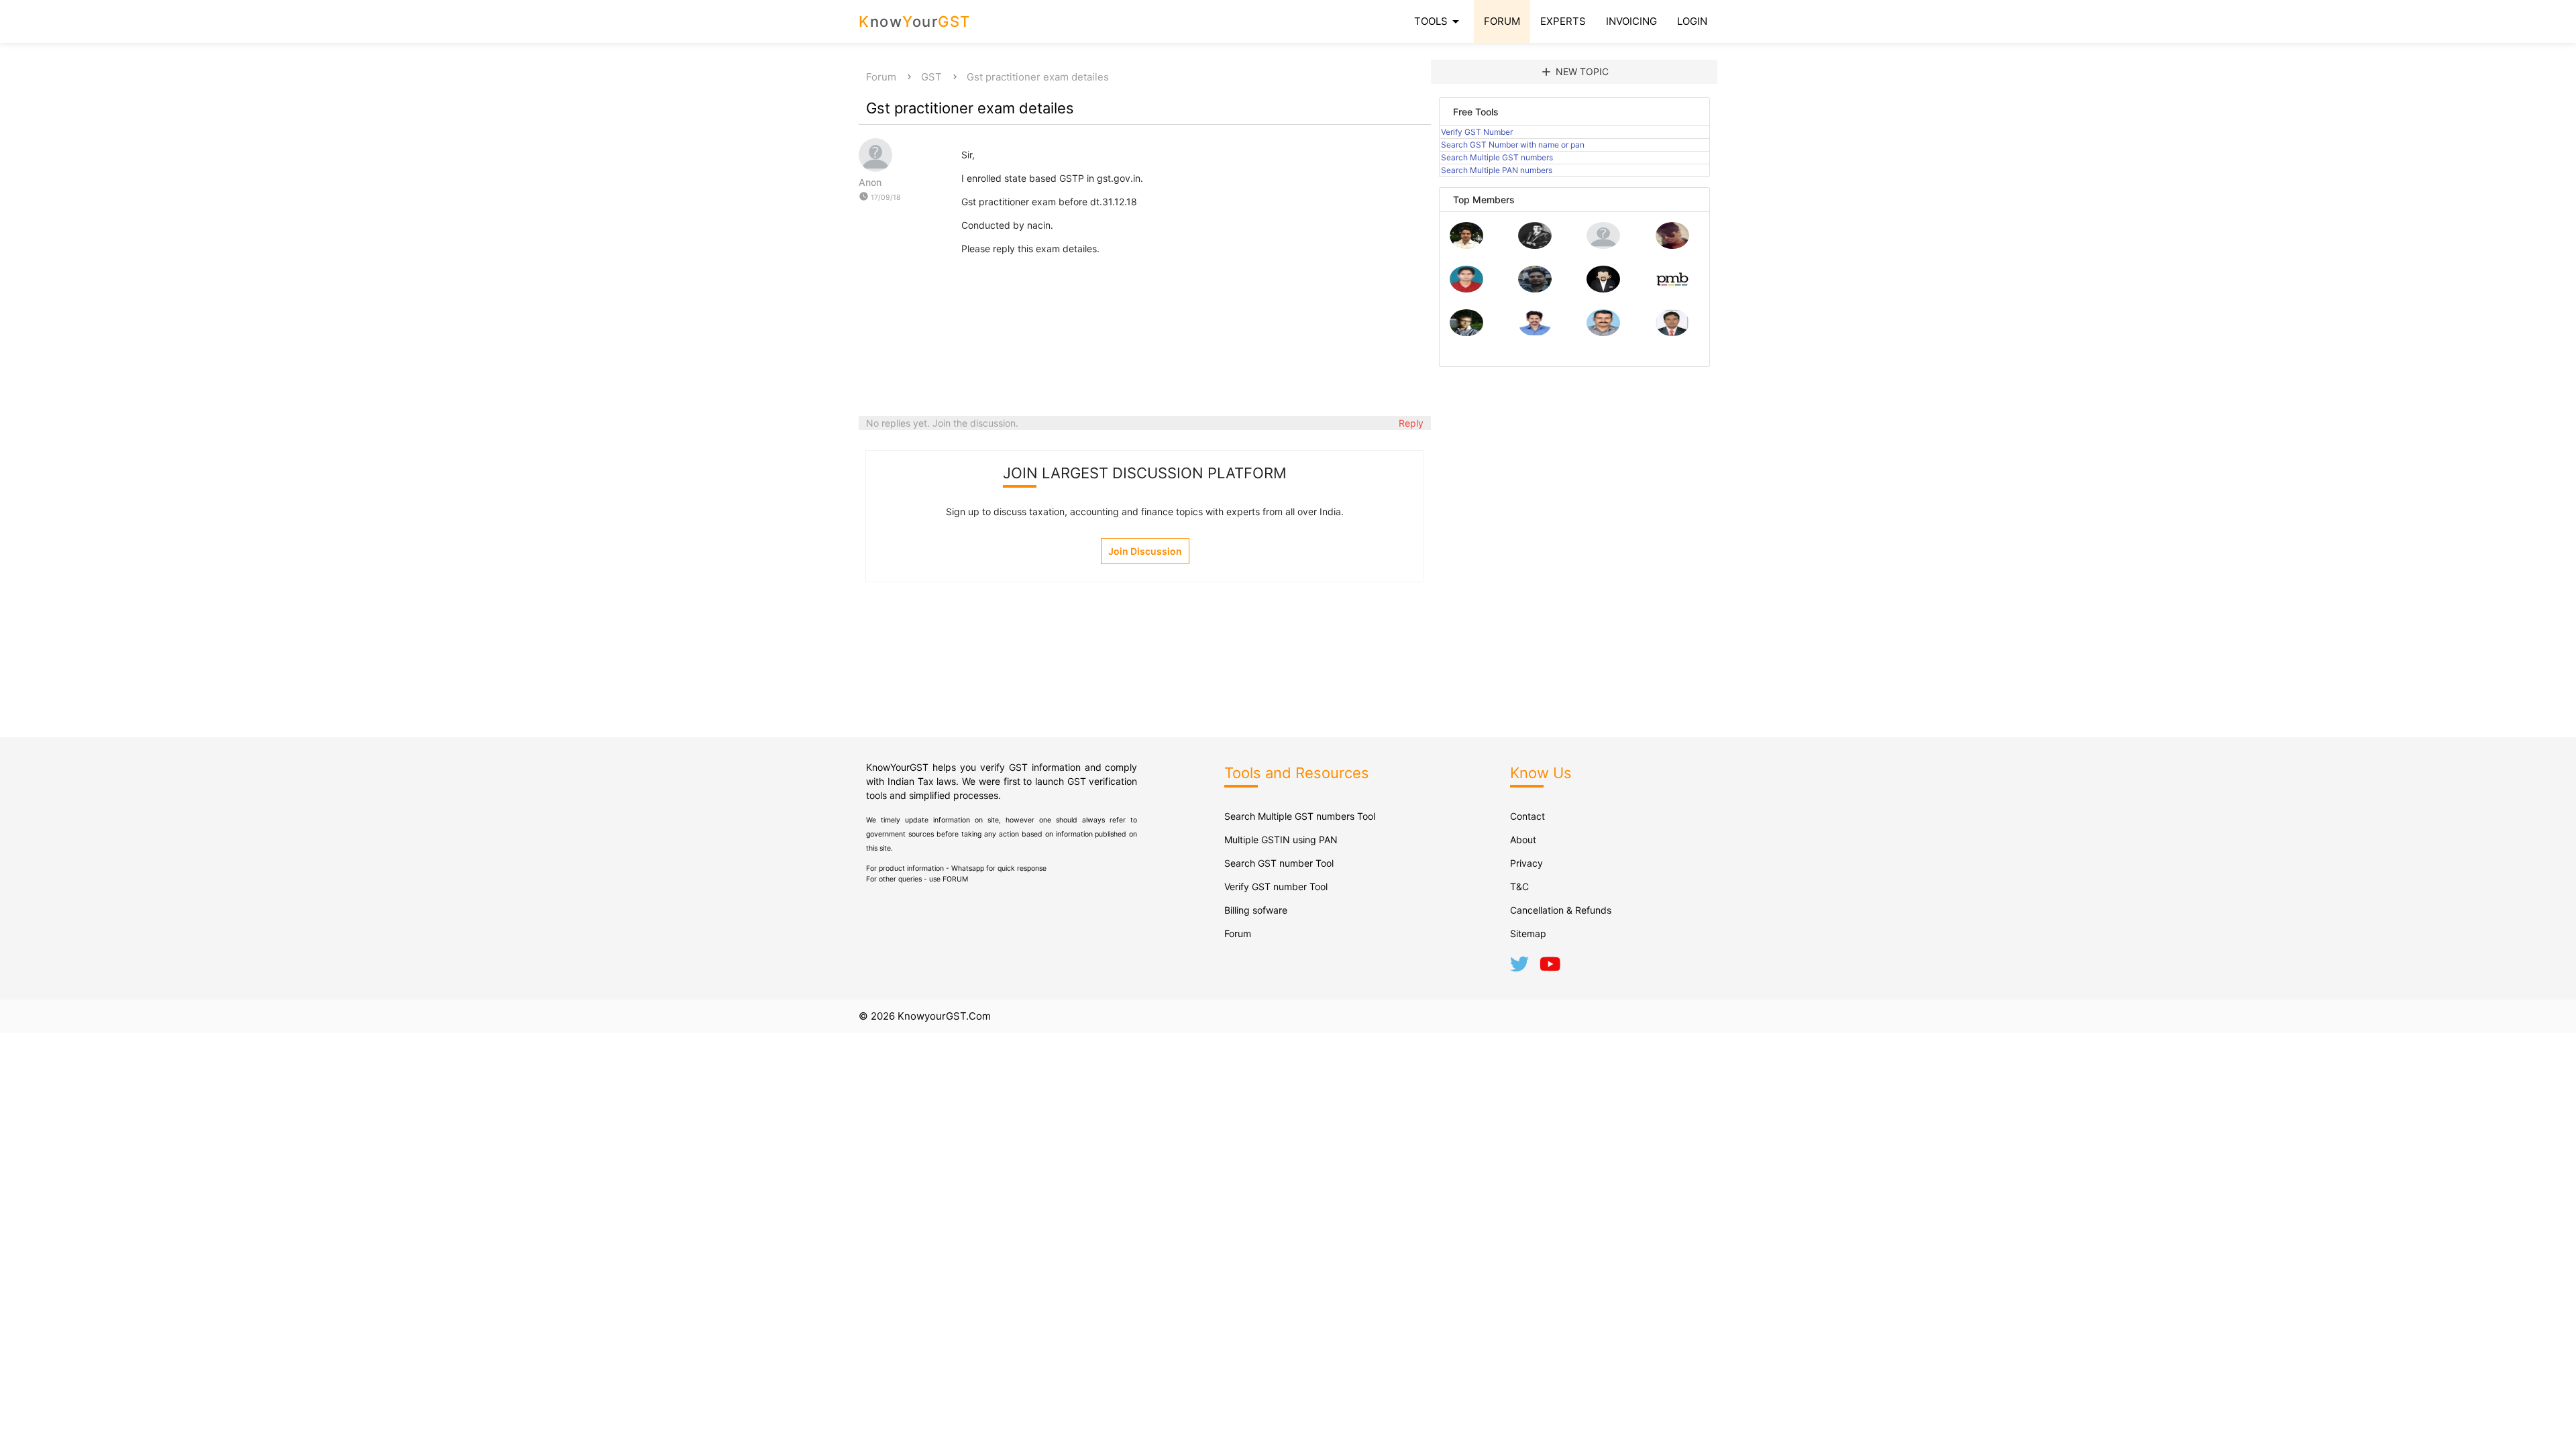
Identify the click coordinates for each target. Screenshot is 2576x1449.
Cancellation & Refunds (1561, 910)
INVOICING (1631, 21)
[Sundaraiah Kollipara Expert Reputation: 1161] (1603, 245)
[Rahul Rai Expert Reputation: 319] (1603, 289)
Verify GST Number (1477, 132)
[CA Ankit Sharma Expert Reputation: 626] (1466, 289)
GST (931, 77)
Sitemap (1528, 933)
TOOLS (1439, 21)
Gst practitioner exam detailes (1038, 77)
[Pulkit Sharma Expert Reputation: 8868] (1466, 245)
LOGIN (1692, 21)
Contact (1527, 816)
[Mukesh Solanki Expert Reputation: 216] (1466, 332)
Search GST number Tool (1279, 863)
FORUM (1502, 21)
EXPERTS (1563, 21)
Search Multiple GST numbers (1497, 157)
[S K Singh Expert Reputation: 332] (1535, 289)
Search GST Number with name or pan (1513, 145)
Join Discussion (1145, 551)
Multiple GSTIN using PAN (1281, 840)
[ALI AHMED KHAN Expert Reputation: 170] (1672, 332)
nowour (915, 21)
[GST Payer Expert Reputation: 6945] (1535, 245)
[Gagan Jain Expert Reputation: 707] (1672, 245)
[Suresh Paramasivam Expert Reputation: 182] (1535, 332)
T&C (1519, 887)
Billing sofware (1256, 910)
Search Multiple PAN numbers (1497, 170)
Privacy (1526, 863)
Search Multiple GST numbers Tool (1300, 816)
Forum (881, 77)
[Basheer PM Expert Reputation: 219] (1672, 289)
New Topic (1574, 72)
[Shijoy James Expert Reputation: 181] (1603, 332)
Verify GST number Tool (1276, 887)
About (1523, 840)
